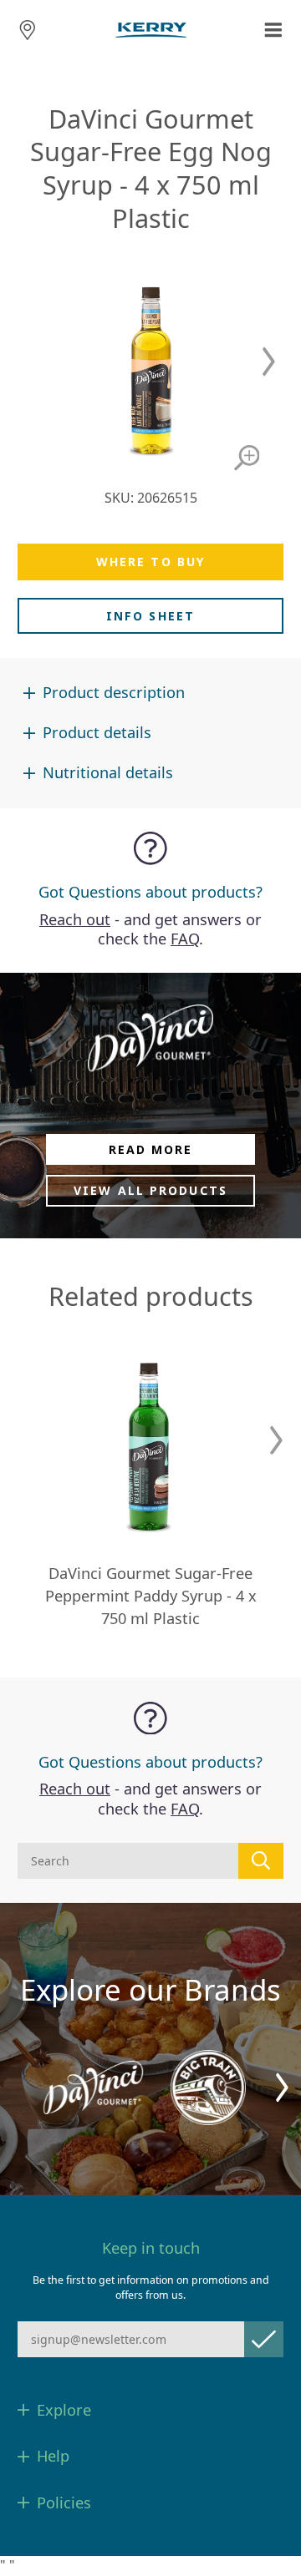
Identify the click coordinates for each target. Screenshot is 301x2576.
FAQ (185, 939)
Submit (264, 2339)
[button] (269, 362)
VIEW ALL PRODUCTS (150, 1190)
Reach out (75, 919)
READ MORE (151, 1149)
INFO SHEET (150, 616)
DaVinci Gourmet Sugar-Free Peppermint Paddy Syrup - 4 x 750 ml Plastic (151, 1596)
